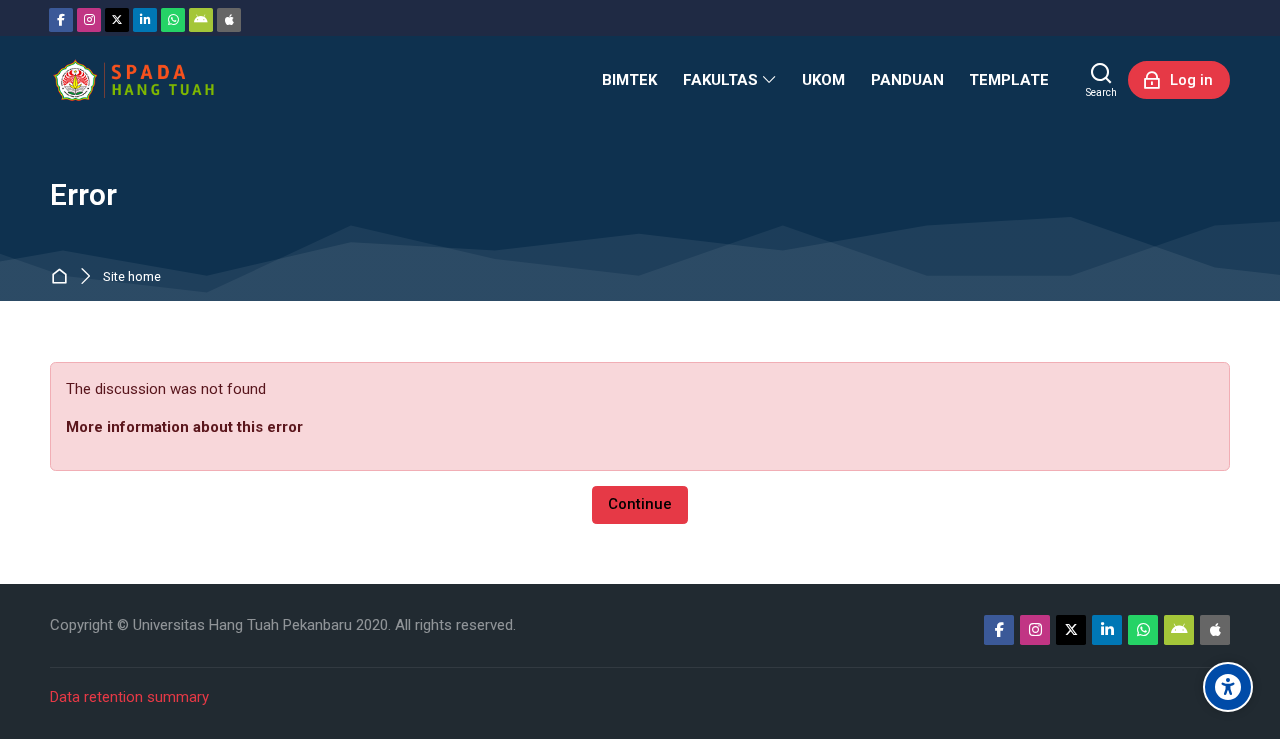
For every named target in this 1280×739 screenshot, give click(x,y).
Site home (132, 277)
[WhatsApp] (173, 20)
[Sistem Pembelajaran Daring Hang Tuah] (133, 80)
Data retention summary (129, 697)
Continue (640, 504)
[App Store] (229, 20)
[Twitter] (117, 20)
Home (63, 277)
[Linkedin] (145, 20)
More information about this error (184, 427)
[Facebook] (61, 20)
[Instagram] (89, 20)
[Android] (201, 20)
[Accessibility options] (1228, 687)
